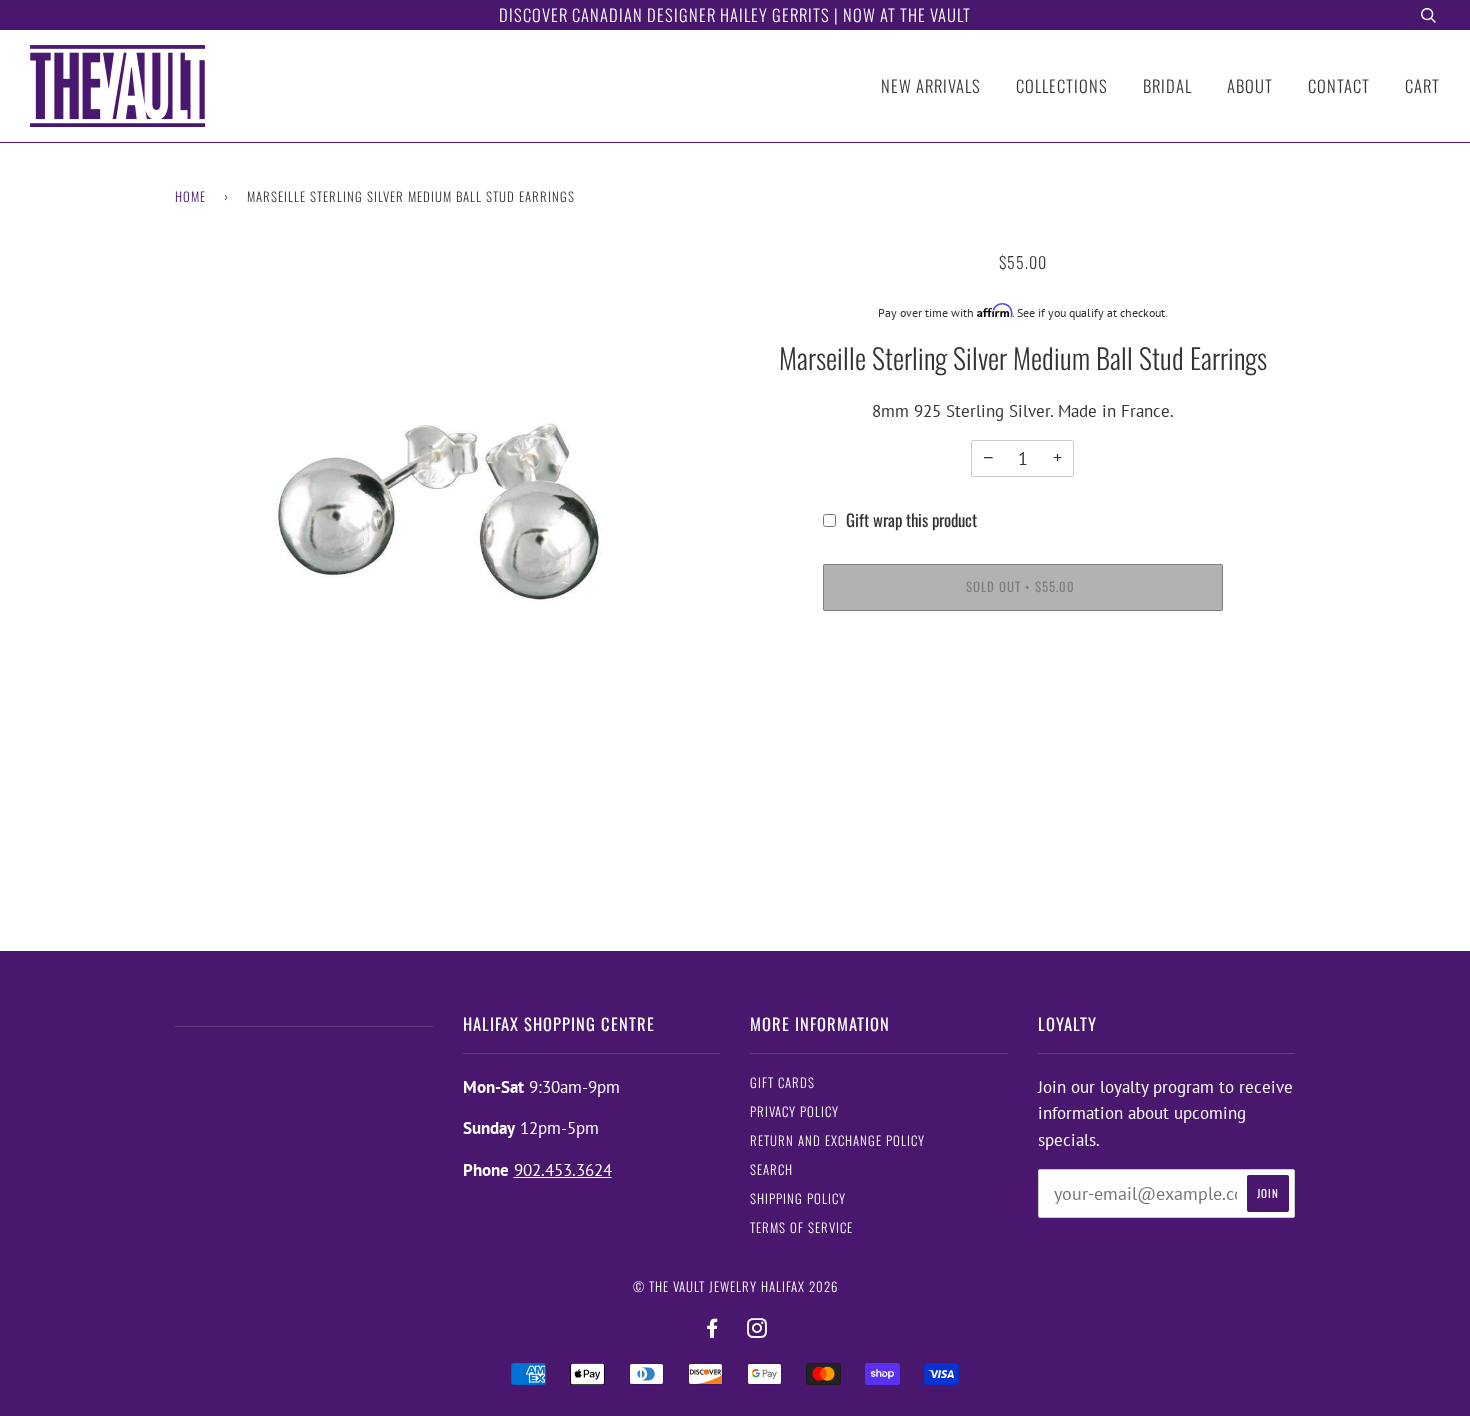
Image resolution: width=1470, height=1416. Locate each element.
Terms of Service (801, 1227)
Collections (1062, 85)
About (1250, 85)
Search (771, 1169)
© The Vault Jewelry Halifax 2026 (735, 1286)
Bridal (1167, 85)
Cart (1422, 85)
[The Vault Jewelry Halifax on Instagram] (757, 1328)
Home (190, 196)
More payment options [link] (1022, 701)
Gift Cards (782, 1082)
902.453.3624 (563, 1170)
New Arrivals (931, 85)
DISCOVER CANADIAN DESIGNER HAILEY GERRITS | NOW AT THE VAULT (735, 14)
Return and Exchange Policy (837, 1140)
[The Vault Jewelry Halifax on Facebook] (712, 1328)
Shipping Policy (798, 1198)
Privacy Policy (794, 1111)
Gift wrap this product (911, 519)
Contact (1339, 85)
